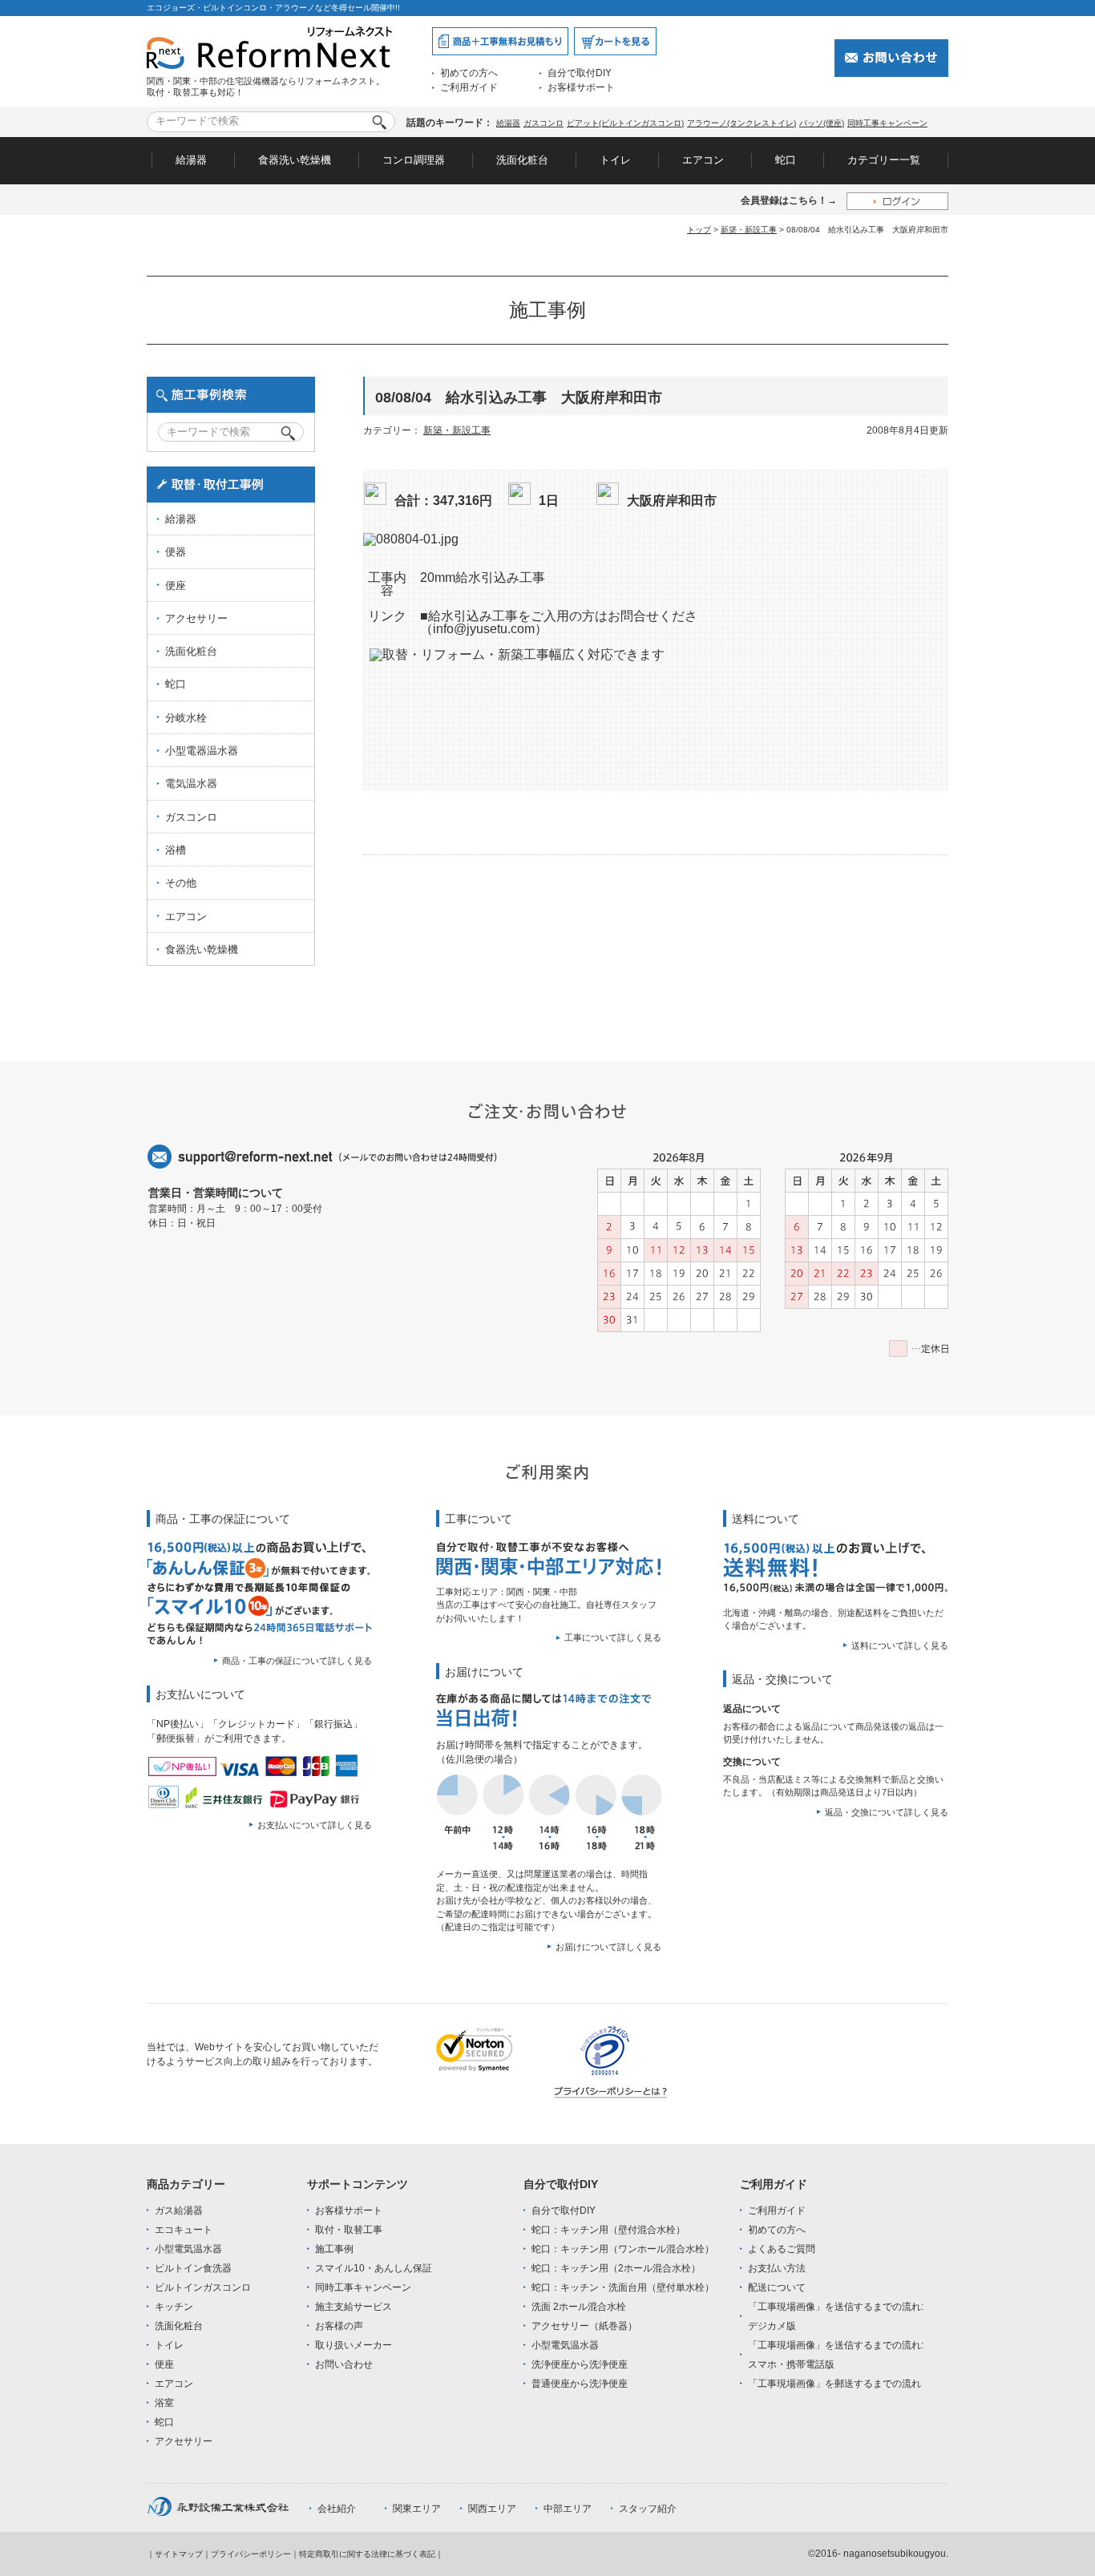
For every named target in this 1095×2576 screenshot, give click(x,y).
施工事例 (334, 2249)
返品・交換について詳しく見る (887, 1812)
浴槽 (176, 850)
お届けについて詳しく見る (608, 1947)
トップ (699, 230)
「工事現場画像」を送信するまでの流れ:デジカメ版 (836, 2316)
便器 (176, 552)
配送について (777, 2287)
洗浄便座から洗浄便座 (580, 2364)
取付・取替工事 (349, 2230)
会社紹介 (337, 2509)
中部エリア (568, 2509)
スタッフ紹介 (648, 2509)
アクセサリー (196, 618)
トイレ (615, 160)
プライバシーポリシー (251, 2554)
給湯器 (508, 123)
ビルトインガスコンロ (203, 2287)
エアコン (703, 160)
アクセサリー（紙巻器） (584, 2326)
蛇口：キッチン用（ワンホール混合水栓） (623, 2249)
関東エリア (417, 2509)
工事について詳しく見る (613, 1637)
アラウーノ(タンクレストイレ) (741, 123)
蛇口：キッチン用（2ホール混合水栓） (616, 2268)
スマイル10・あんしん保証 (374, 2268)
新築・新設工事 (749, 230)
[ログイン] (897, 201)
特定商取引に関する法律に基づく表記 (367, 2554)
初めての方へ (469, 73)
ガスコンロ (543, 123)
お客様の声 (339, 2326)
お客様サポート (581, 87)
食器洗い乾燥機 (295, 160)
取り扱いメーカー (354, 2345)
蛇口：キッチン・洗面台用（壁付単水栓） (623, 2287)
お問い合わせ (344, 2364)
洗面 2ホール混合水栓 (579, 2307)
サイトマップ (179, 2554)
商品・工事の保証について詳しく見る (297, 1661)
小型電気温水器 (188, 2249)
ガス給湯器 (179, 2211)
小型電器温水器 (202, 751)
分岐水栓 (186, 718)
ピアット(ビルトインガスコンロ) (625, 123)
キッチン (174, 2307)
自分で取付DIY (580, 73)
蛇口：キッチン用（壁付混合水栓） (608, 2230)
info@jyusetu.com (484, 629)
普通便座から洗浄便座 (580, 2384)
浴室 (164, 2403)
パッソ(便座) (822, 123)
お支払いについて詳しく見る (315, 1825)
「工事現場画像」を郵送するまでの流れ (834, 2384)
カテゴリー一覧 (884, 160)
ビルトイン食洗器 (193, 2268)
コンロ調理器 (414, 160)
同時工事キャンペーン (887, 123)
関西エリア (492, 2509)
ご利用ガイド (469, 87)
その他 (181, 883)
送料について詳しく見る (900, 1645)
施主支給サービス (354, 2307)
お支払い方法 (777, 2268)
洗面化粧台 (522, 160)
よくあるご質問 (782, 2249)
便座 (176, 585)
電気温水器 (191, 783)
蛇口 (786, 160)
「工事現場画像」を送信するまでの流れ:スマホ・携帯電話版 (836, 2355)
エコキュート (184, 2230)
